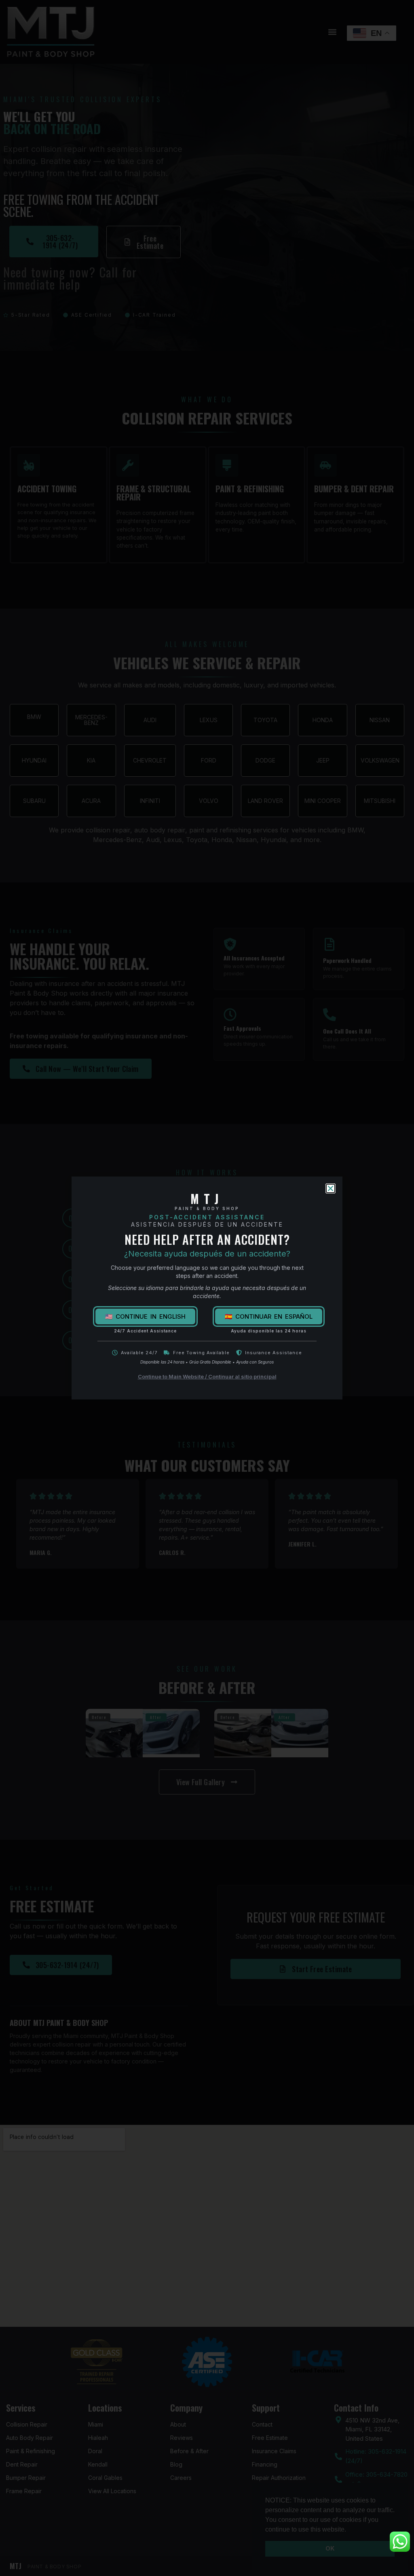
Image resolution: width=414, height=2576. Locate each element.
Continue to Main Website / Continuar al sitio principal (207, 1376)
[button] (331, 1188)
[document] (207, 1288)
